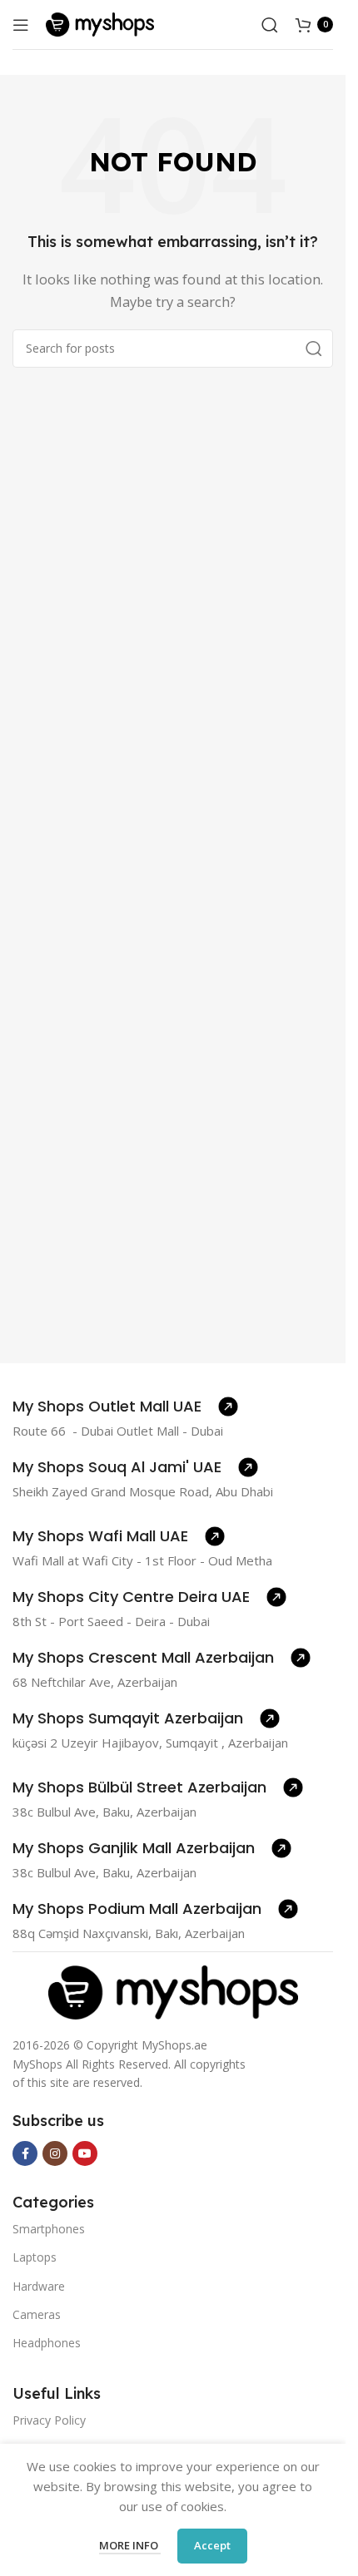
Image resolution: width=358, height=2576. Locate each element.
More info (130, 2545)
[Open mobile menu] (21, 25)
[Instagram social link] (55, 2153)
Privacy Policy (49, 2420)
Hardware (39, 2286)
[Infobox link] (125, 1407)
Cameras (37, 2314)
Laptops (35, 2257)
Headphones (47, 2343)
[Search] (270, 25)
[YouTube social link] (85, 2153)
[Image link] (173, 1990)
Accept (212, 2545)
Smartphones (49, 2229)
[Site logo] (100, 23)
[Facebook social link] (25, 2153)
